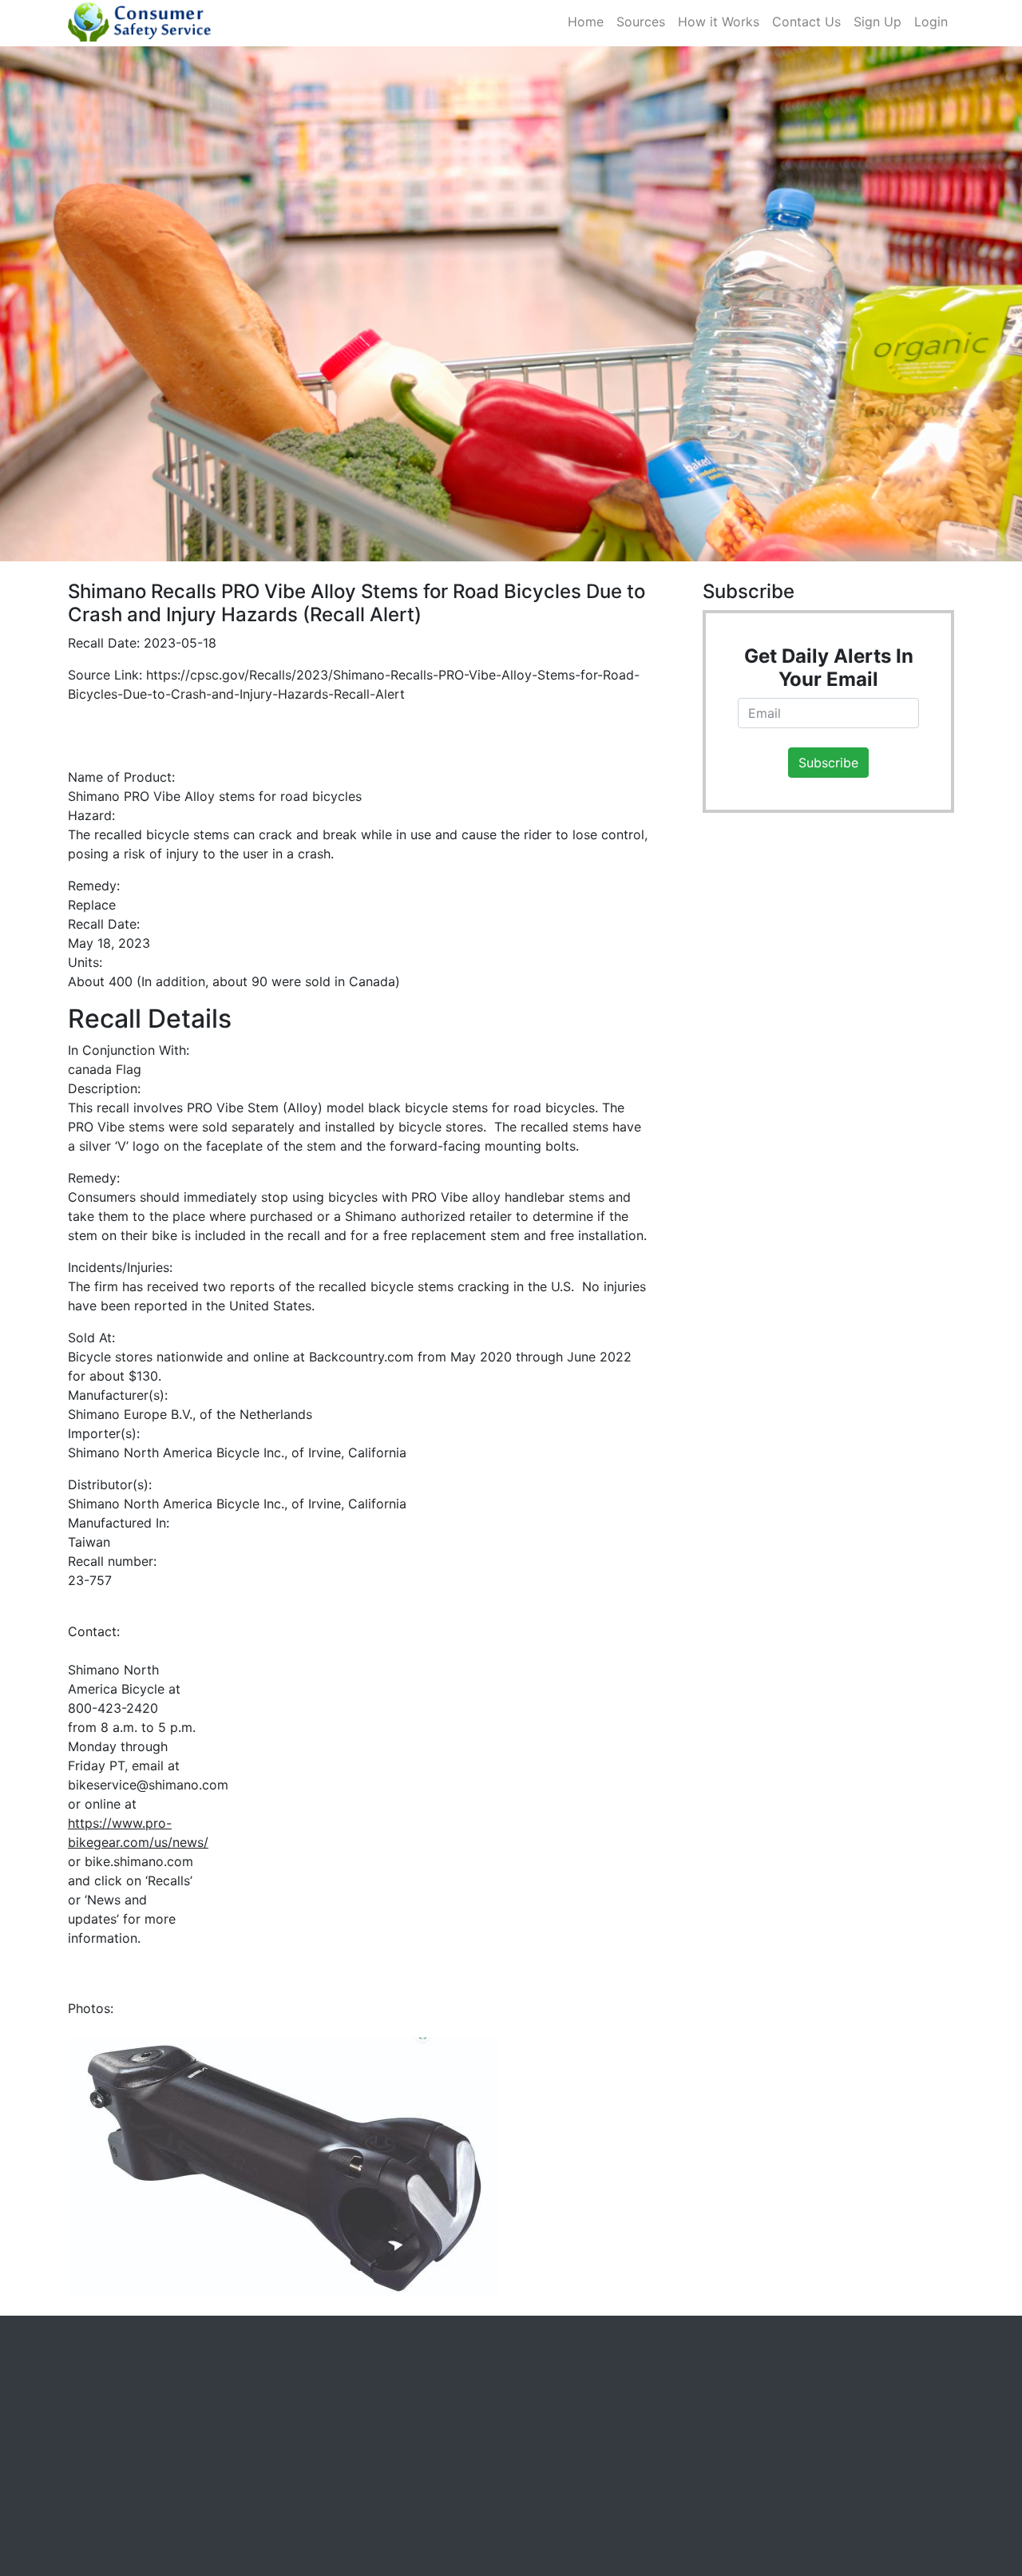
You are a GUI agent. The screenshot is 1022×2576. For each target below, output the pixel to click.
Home (589, 22)
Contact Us (810, 22)
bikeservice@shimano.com (148, 1785)
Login (931, 22)
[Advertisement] (822, 1110)
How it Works (722, 22)
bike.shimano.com (139, 1861)
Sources (644, 22)
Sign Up (877, 22)
